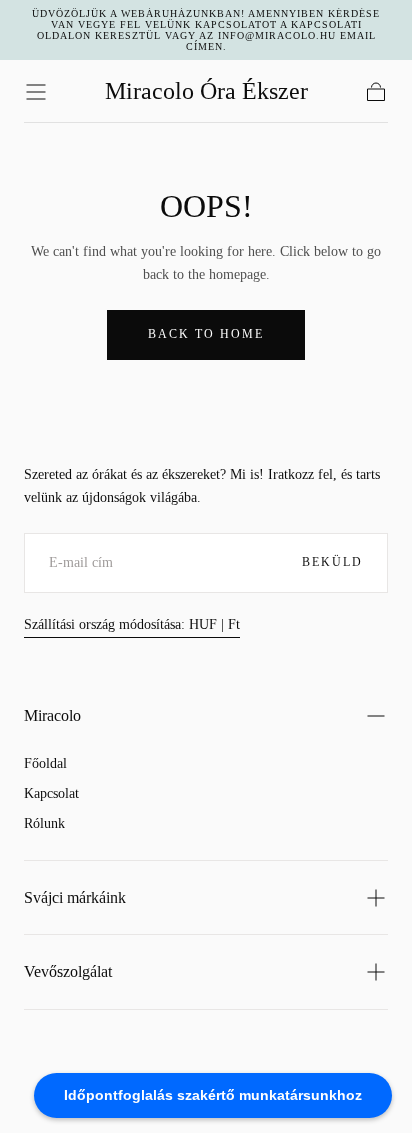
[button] (36, 92)
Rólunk (44, 823)
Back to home (206, 334)
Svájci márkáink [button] (75, 897)
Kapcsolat (51, 793)
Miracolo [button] (52, 715)
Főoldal (45, 763)
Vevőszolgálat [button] (68, 971)
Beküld (332, 562)
